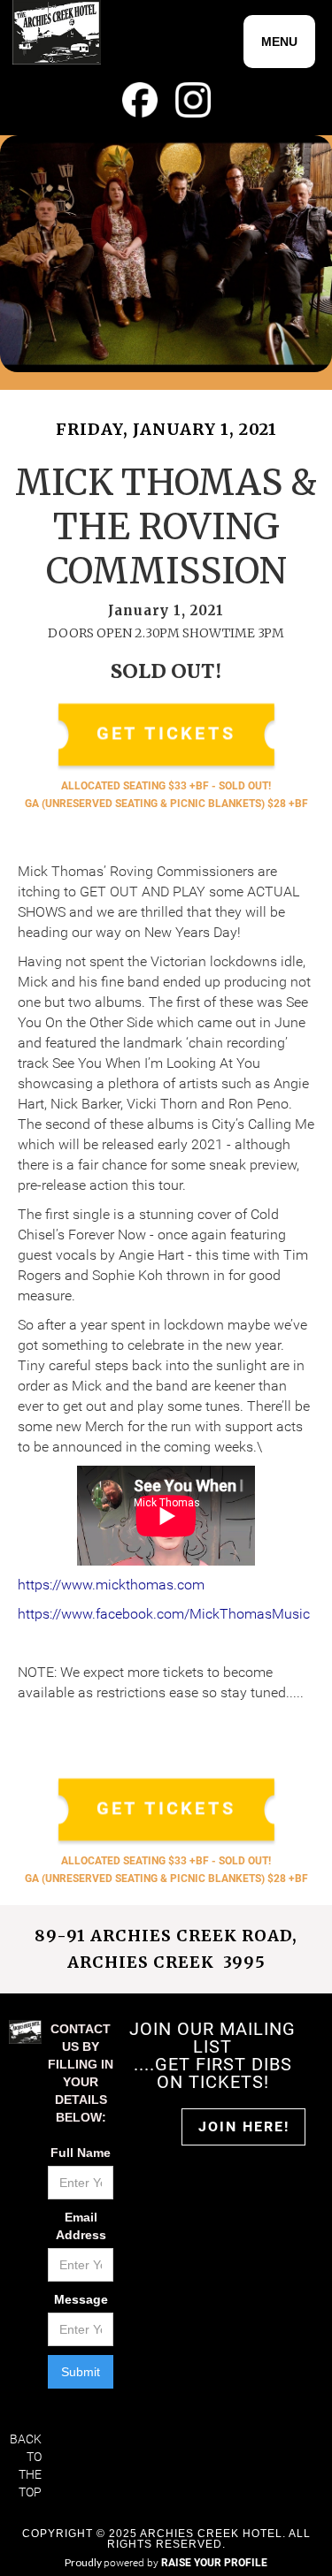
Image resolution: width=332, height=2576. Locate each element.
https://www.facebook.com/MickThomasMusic (164, 1614)
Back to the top (26, 2465)
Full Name (81, 2153)
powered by (185, 2563)
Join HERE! (244, 2126)
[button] (279, 42)
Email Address (81, 2226)
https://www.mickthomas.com (111, 1585)
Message (81, 2299)
